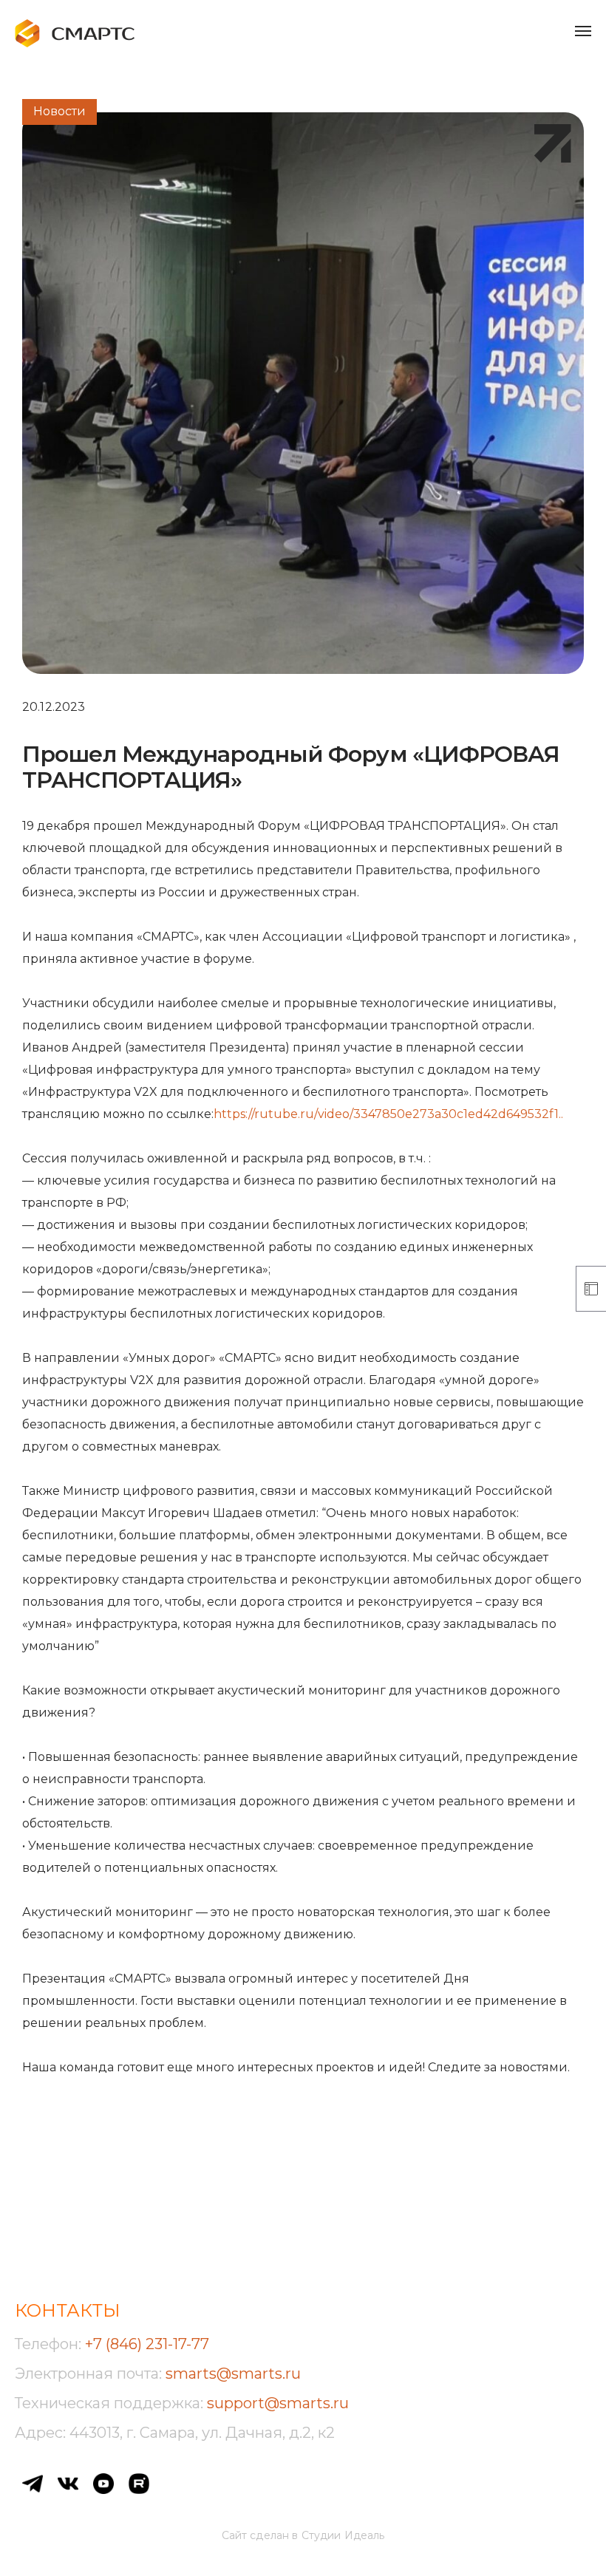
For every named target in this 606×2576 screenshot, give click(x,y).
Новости (59, 111)
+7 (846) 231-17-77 (147, 2344)
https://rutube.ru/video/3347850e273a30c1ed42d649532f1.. (388, 1114)
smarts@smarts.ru (233, 2374)
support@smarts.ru (278, 2403)
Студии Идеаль (343, 2535)
